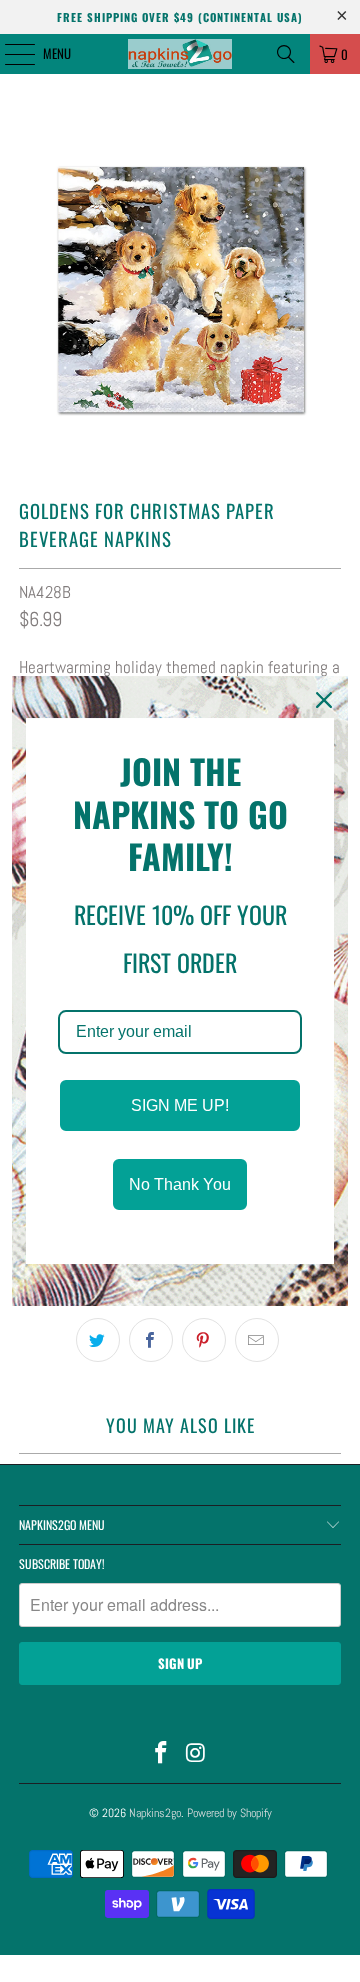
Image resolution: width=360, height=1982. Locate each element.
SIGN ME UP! (180, 1105)
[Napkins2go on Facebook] (162, 1754)
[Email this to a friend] (257, 1340)
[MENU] (9, 54)
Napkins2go (155, 1813)
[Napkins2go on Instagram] (197, 1754)
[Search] (286, 54)
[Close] (324, 700)
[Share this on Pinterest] (204, 1340)
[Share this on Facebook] (151, 1340)
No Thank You (180, 1184)
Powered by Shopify (229, 1813)
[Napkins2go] (180, 54)
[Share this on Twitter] (98, 1340)
